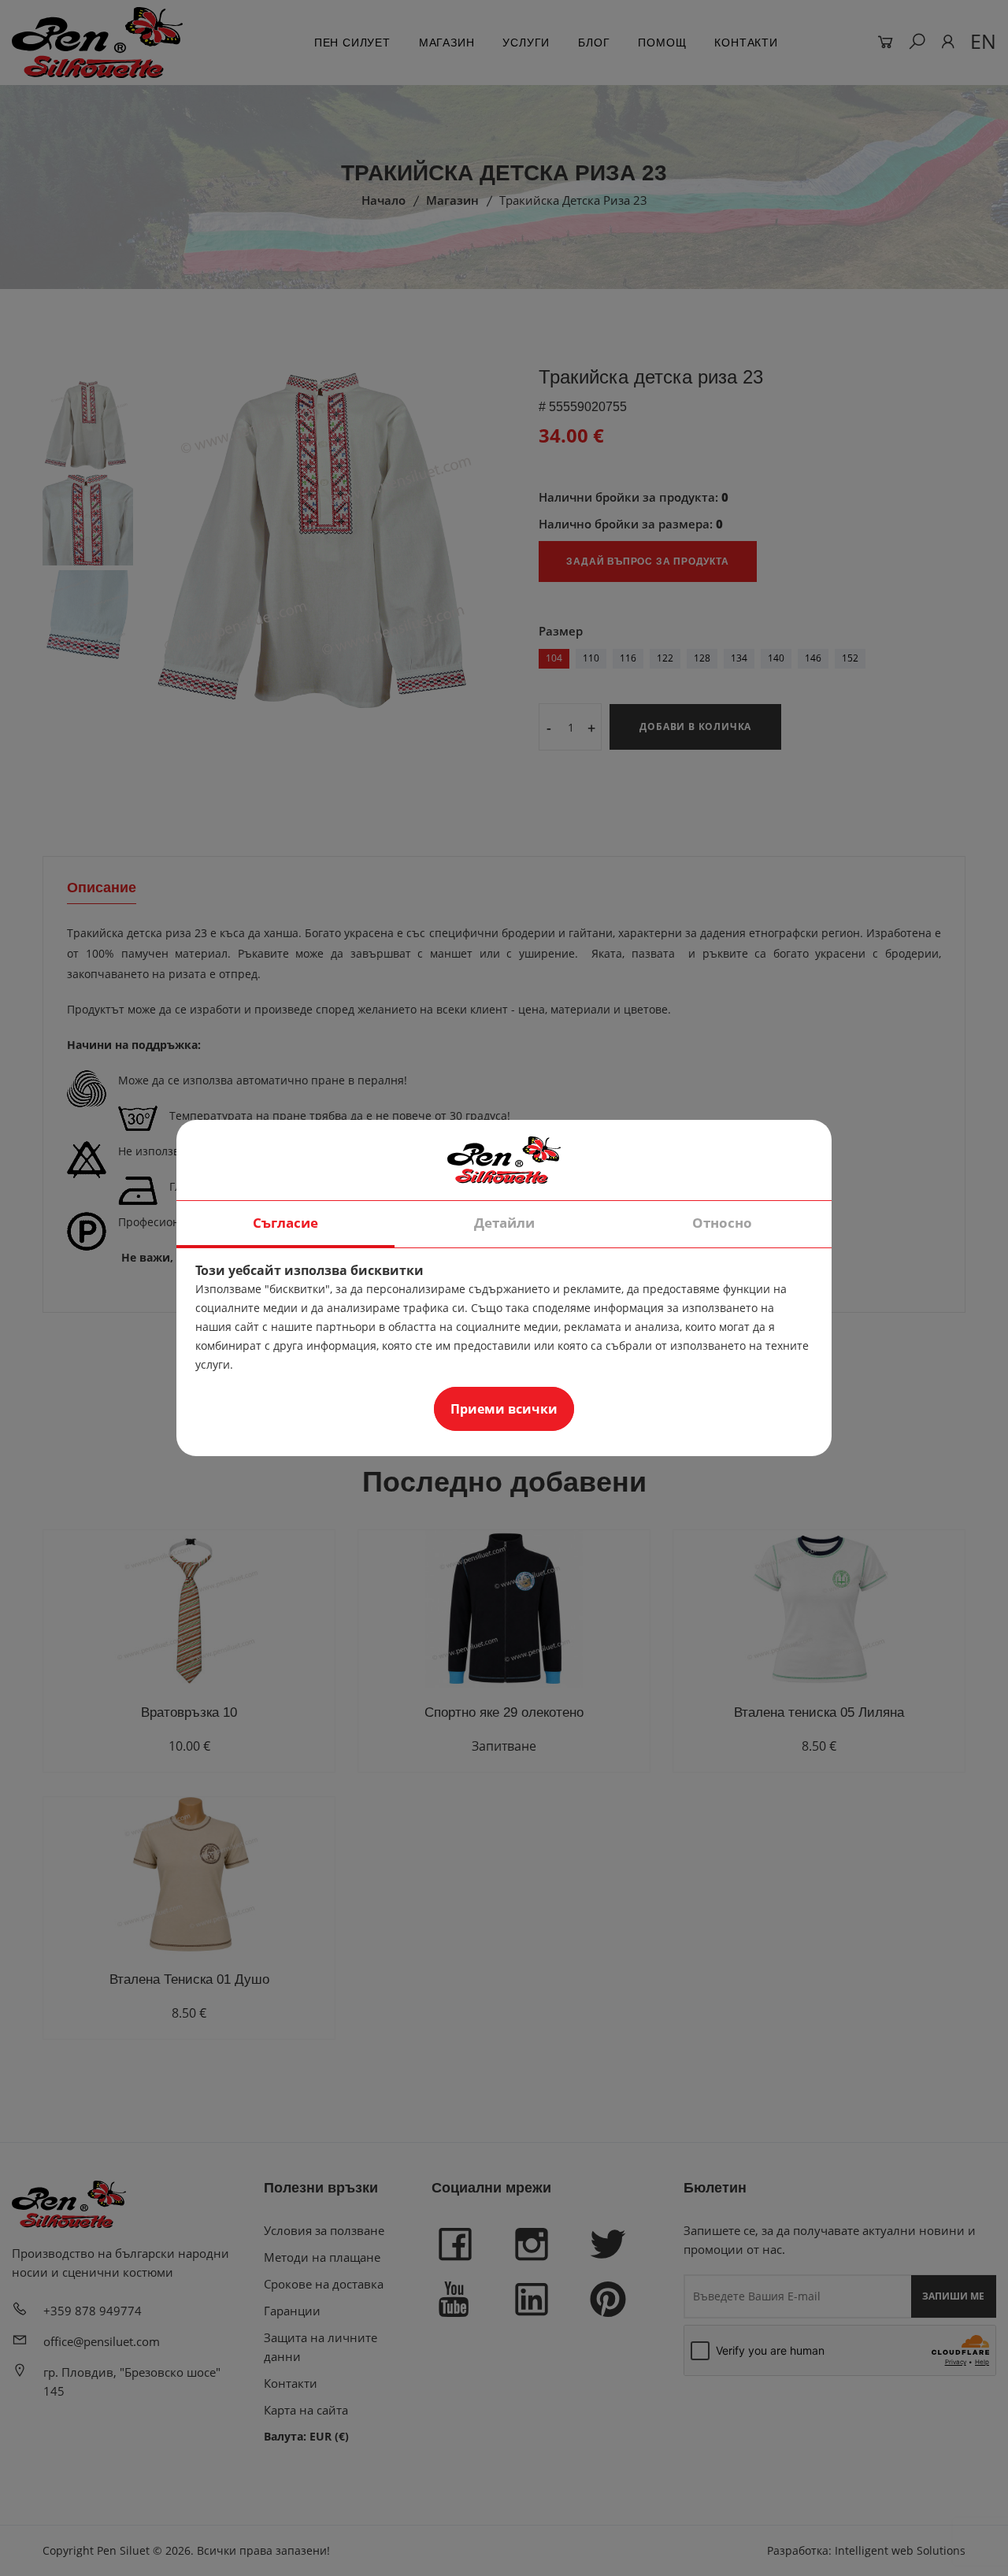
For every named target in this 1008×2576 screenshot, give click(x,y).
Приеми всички (504, 1409)
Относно (722, 1223)
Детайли (504, 1223)
